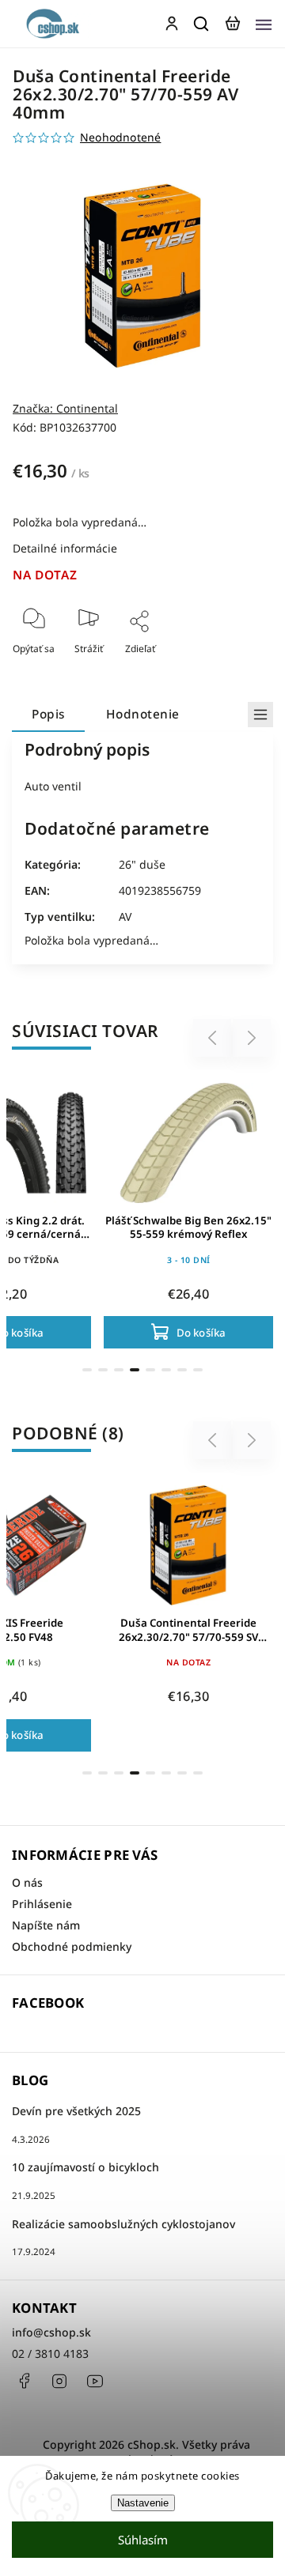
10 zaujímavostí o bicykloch (85, 2167)
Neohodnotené (120, 138)
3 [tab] (119, 1370)
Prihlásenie (42, 1904)
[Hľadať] (202, 24)
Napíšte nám (46, 1925)
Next (252, 1038)
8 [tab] (198, 1370)
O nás (27, 1882)
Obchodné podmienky (72, 1946)
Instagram (59, 2381)
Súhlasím (143, 2540)
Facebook (24, 2381)
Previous (215, 1038)
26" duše (142, 864)
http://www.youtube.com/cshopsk (95, 2381)
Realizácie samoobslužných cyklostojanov (123, 2224)
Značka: (65, 408)
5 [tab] (150, 1370)
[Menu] (264, 24)
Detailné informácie (65, 548)
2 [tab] (103, 1370)
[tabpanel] (188, 1212)
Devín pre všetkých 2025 (76, 2111)
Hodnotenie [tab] (143, 714)
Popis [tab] (48, 714)
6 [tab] (166, 1370)
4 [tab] (135, 1370)
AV (125, 916)
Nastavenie (143, 2503)
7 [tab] (182, 1370)
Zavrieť (232, 670)
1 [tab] (87, 1370)
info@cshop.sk (51, 2332)
